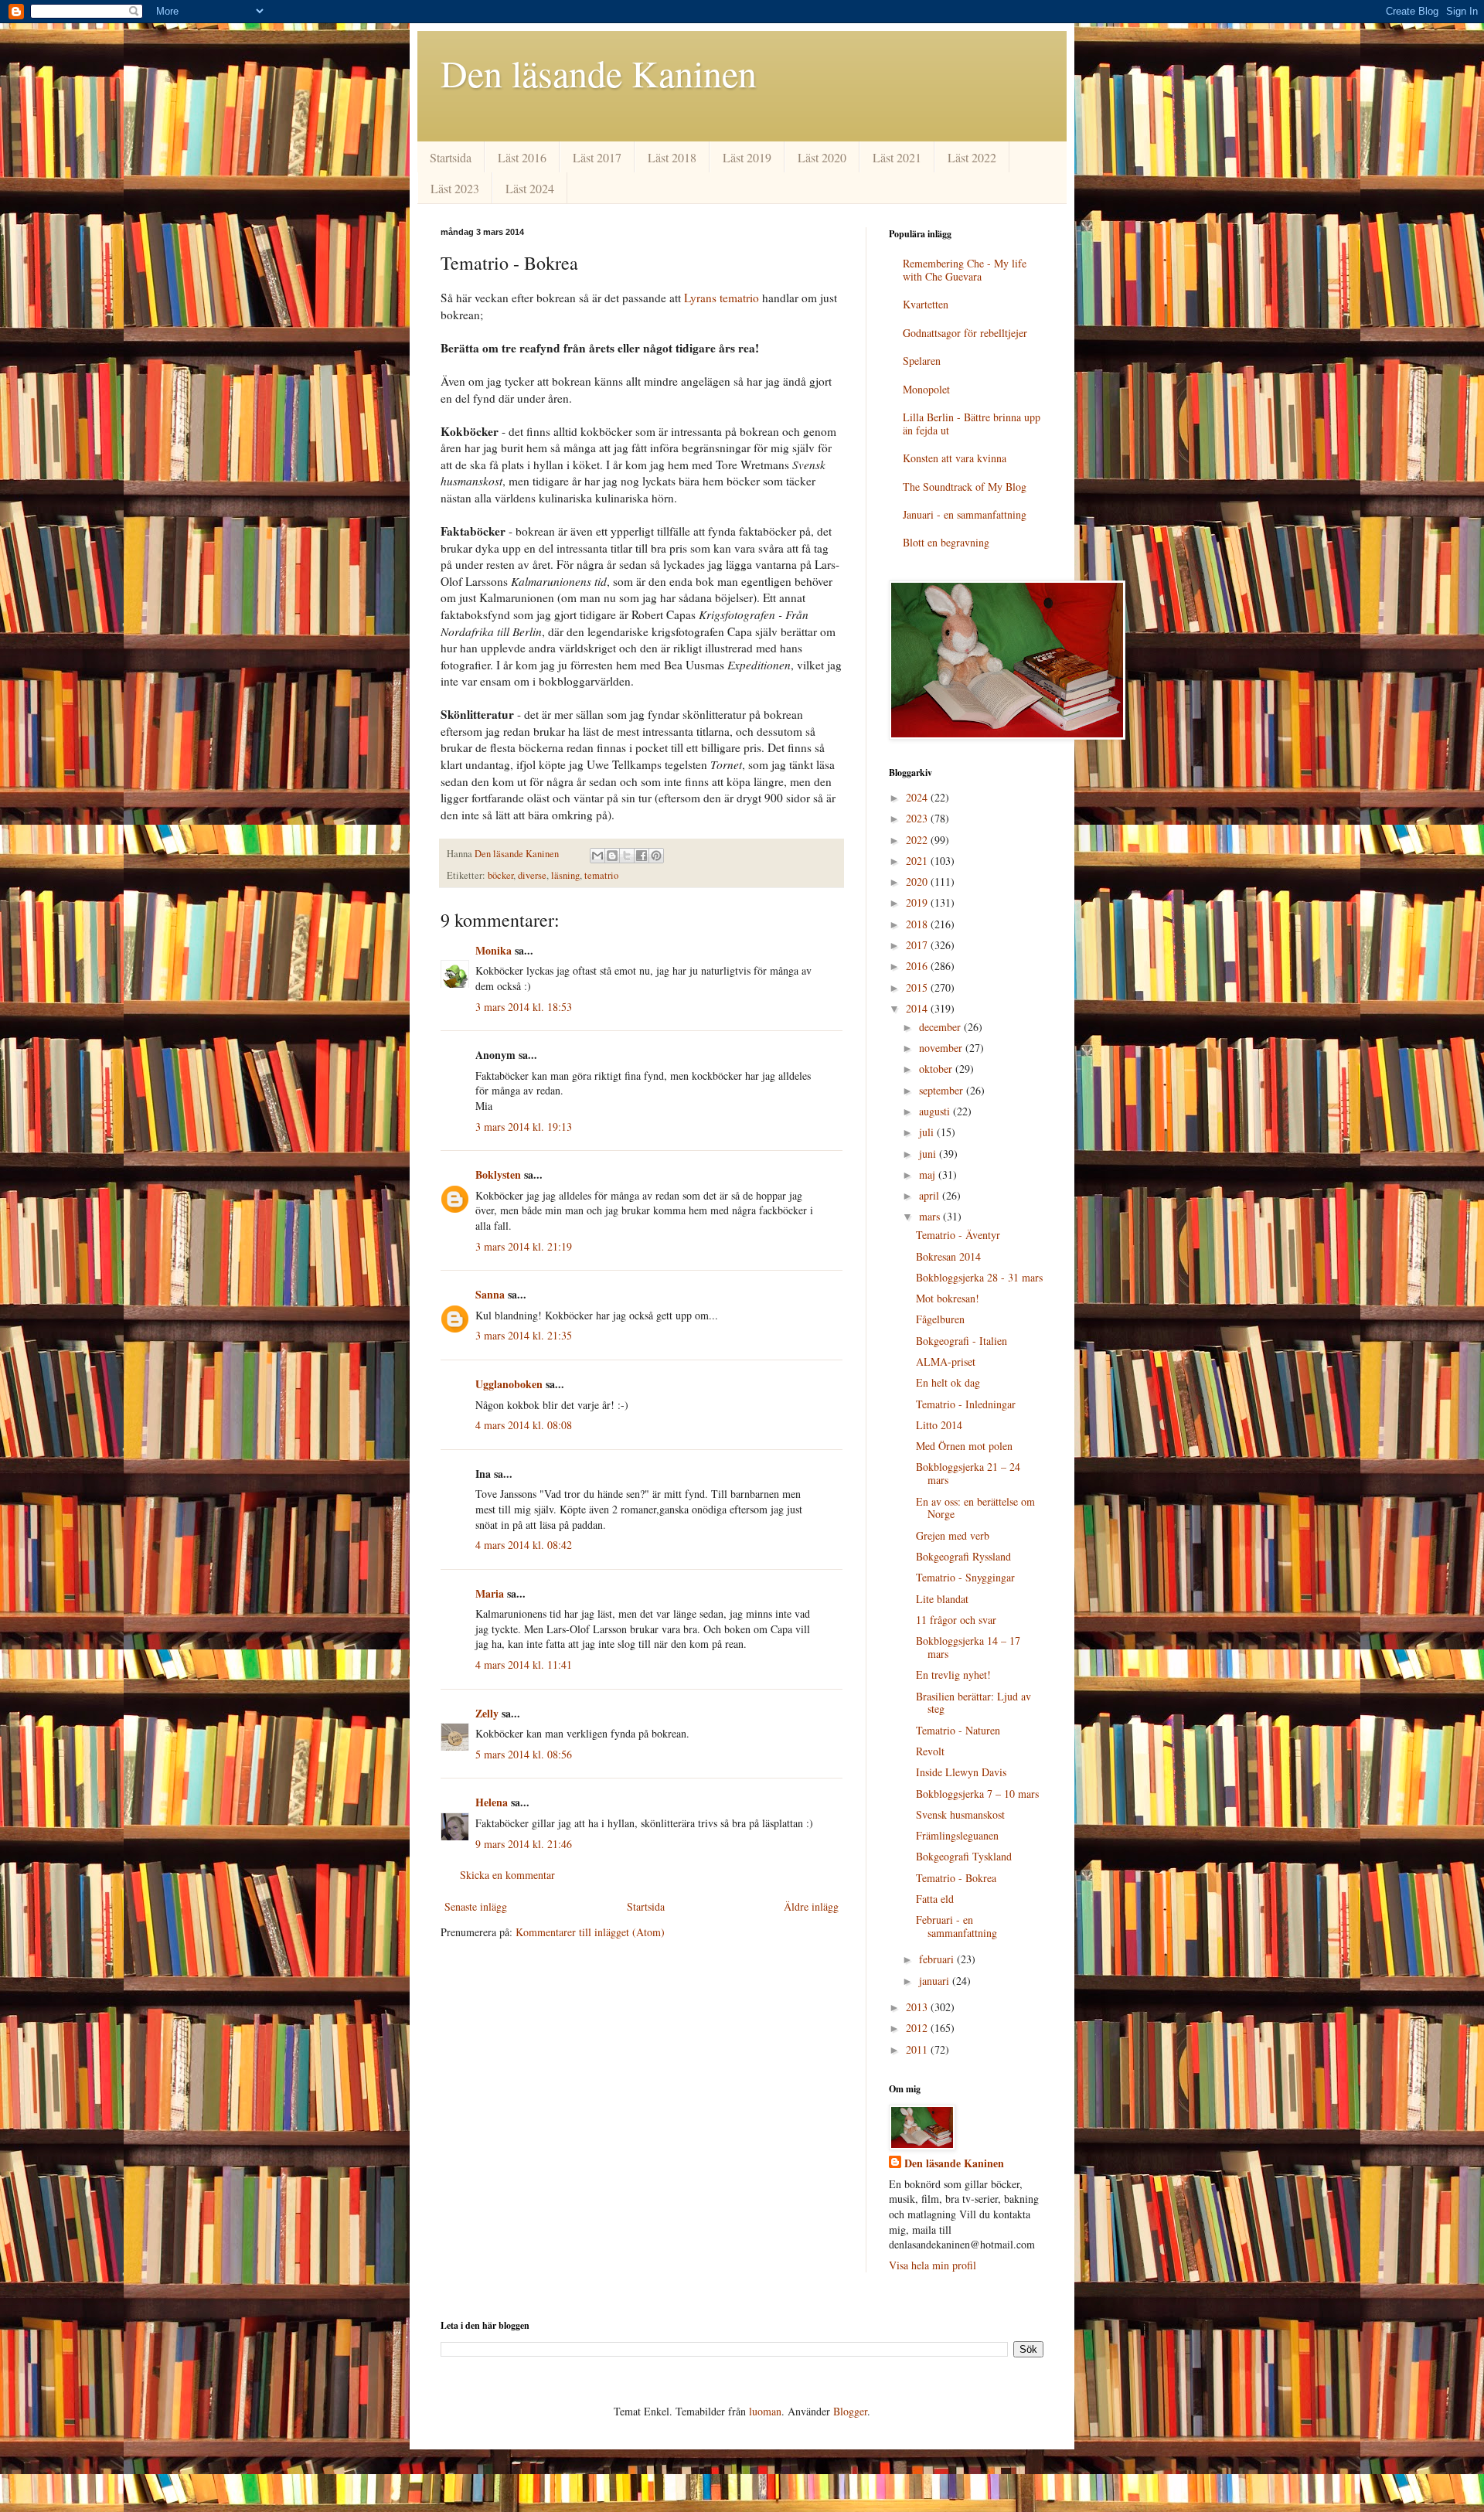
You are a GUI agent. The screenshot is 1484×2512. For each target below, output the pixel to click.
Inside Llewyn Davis (961, 1772)
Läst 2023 (455, 188)
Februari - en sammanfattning (956, 1926)
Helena (492, 1802)
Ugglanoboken (509, 1384)
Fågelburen (940, 1319)
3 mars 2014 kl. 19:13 (524, 1127)
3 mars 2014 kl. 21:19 (524, 1246)
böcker (500, 875)
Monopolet (926, 389)
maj (929, 1174)
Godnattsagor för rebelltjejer (965, 333)
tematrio (601, 875)
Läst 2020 (822, 157)
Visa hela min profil (933, 2265)
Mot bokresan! (948, 1298)
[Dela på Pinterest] (656, 856)
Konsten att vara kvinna (955, 458)
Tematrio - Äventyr (958, 1235)
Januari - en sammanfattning (965, 514)
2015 (918, 987)
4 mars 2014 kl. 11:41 (524, 1664)
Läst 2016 (522, 157)
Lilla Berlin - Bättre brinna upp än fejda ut (972, 424)
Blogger (850, 2411)
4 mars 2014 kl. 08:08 (524, 1425)
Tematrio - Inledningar (966, 1404)
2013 (918, 2007)
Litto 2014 (939, 1425)
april (931, 1195)
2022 (918, 840)
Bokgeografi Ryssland (963, 1556)
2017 (918, 945)
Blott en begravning (946, 542)
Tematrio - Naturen (958, 1730)
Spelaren (922, 361)
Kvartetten (926, 304)
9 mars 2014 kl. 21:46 (524, 1844)
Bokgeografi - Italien (962, 1341)
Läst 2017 (597, 157)
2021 (918, 861)
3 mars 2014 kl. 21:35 (524, 1335)
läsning (565, 875)
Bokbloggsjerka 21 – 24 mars (968, 1473)
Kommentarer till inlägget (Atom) (590, 1932)
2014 (918, 1008)
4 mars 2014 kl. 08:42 (524, 1545)
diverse (532, 875)
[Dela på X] (627, 856)
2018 (918, 924)
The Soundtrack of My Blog (965, 487)
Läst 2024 (530, 188)
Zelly (487, 1713)
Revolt (930, 1751)
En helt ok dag (948, 1382)
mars (931, 1216)
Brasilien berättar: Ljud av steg (973, 1703)
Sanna (490, 1294)
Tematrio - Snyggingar (965, 1577)
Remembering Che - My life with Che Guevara (965, 270)
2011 (918, 2049)
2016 (918, 966)
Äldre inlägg (811, 1906)
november (942, 1048)
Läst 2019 (747, 157)
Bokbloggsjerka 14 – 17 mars (968, 1647)
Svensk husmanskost (960, 1814)
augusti (936, 1111)
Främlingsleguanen (957, 1835)
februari (938, 1959)
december (941, 1027)
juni (929, 1154)
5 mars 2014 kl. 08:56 (524, 1754)
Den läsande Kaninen (599, 73)
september (943, 1090)
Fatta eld (935, 1899)
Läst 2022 (972, 157)
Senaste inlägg (476, 1906)
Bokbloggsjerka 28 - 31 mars (979, 1277)
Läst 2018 (672, 157)
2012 (918, 2028)
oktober (937, 1069)
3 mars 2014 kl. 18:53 (524, 1007)
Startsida (451, 157)
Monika (494, 950)
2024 (918, 797)
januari (936, 1981)
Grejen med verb (953, 1535)
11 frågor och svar (956, 1620)
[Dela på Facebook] (642, 856)
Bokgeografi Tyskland (964, 1856)
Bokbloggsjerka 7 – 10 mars (977, 1794)
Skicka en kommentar (507, 1875)
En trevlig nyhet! (953, 1675)
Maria (490, 1593)
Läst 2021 (897, 157)
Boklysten (498, 1174)
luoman (765, 2411)
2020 (918, 882)
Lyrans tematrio (722, 298)
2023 (918, 818)
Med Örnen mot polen (964, 1446)
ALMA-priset (946, 1362)
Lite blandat (942, 1599)
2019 (918, 902)
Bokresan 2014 (948, 1256)
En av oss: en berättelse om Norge (975, 1508)
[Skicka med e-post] (597, 856)
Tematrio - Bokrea (956, 1878)
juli (928, 1132)
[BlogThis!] (612, 856)
